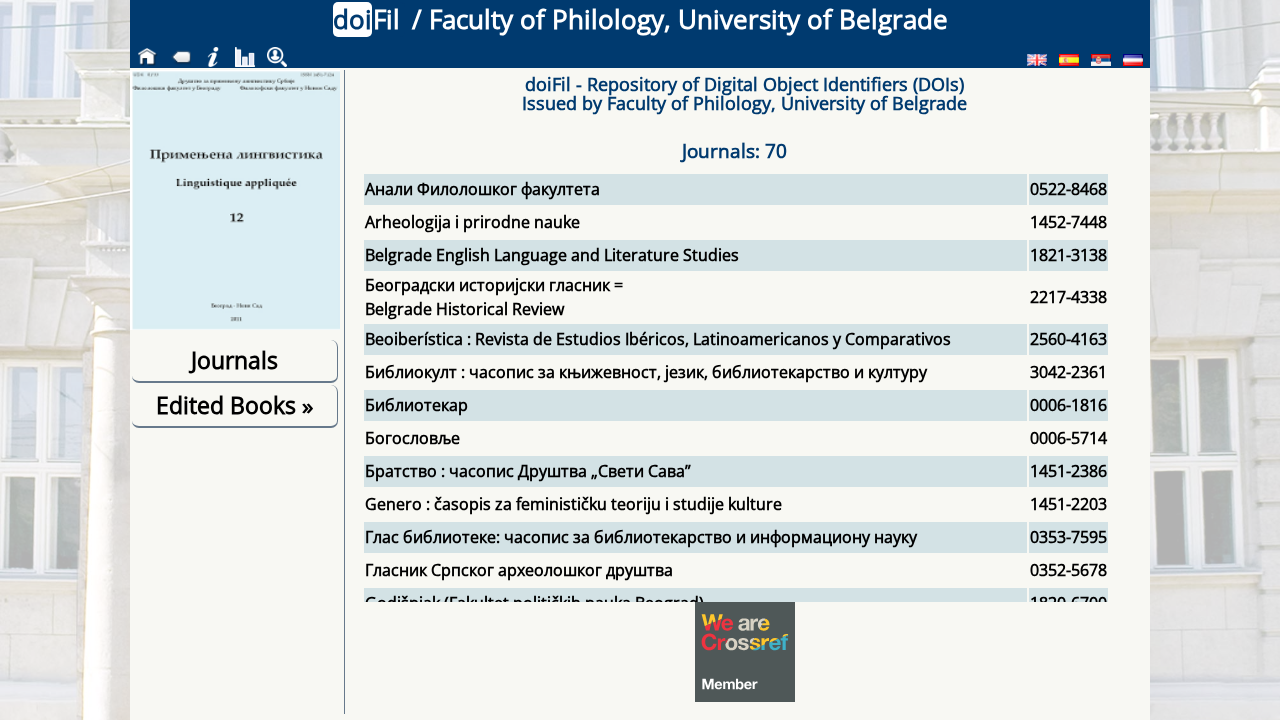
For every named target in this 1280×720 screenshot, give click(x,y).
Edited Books (234, 405)
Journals (234, 360)
